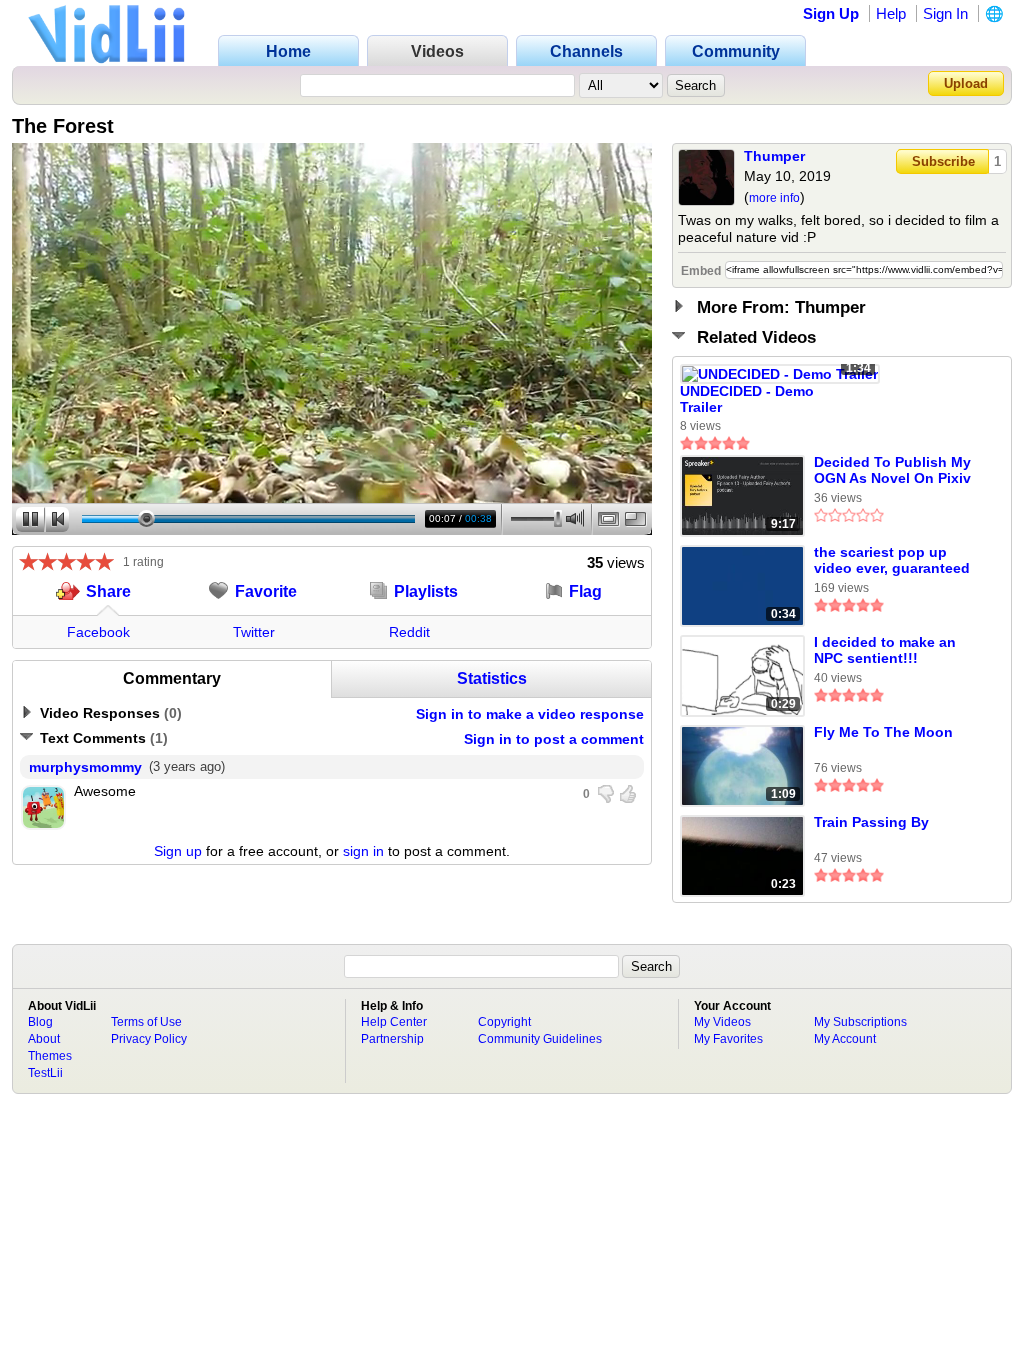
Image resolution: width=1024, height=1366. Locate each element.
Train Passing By (871, 822)
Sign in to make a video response (530, 714)
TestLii (45, 1073)
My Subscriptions (860, 1022)
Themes (50, 1056)
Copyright (504, 1022)
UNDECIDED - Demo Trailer (747, 399)
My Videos (722, 1022)
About (44, 1039)
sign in (363, 851)
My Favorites (728, 1039)
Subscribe (943, 161)
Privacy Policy (149, 1039)
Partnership (392, 1039)
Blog (40, 1022)
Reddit (409, 632)
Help (891, 13)
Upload (966, 83)
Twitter (254, 632)
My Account (845, 1039)
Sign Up (831, 13)
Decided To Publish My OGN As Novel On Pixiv (892, 470)
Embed (701, 271)
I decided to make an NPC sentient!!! (885, 650)
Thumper (774, 156)
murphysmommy (85, 767)
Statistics (492, 678)
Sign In (945, 13)
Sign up (178, 851)
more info (774, 198)
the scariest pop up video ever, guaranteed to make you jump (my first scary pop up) (892, 561)
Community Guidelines (540, 1039)
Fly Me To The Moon (883, 732)
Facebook (98, 632)
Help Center (394, 1022)
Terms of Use (146, 1022)
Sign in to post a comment (554, 739)
